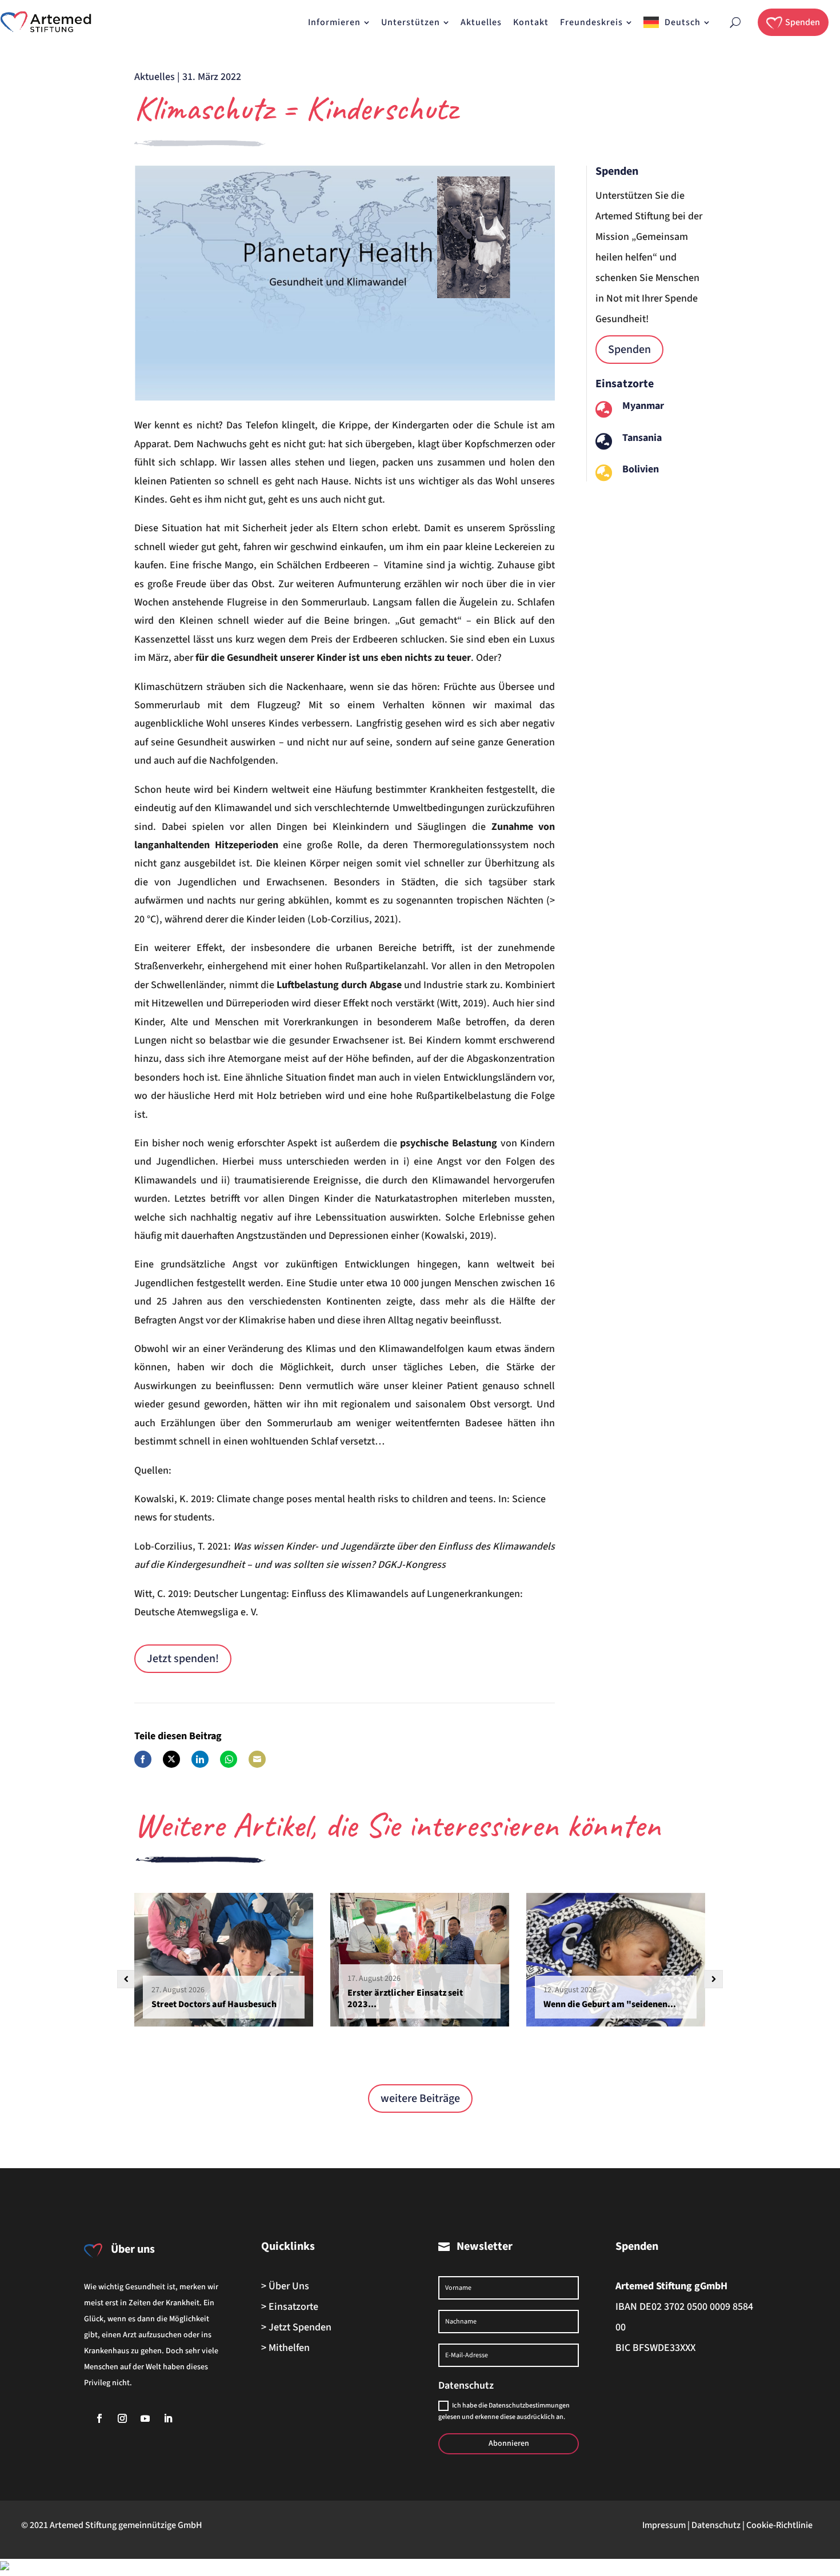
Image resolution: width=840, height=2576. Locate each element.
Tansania (642, 438)
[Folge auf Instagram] (122, 2418)
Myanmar (643, 406)
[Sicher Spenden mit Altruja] (5, 2567)
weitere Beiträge (420, 2098)
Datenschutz (716, 2525)
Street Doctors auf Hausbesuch (214, 2004)
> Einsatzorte (290, 2307)
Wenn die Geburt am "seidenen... (610, 2004)
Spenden (629, 350)
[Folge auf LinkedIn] (168, 2418)
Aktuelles (155, 77)
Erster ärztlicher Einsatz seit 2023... (405, 1999)
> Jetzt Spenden (296, 2327)
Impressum (664, 2525)
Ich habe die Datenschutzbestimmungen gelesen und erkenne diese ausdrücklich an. (504, 2411)
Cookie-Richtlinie (779, 2525)
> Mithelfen (285, 2348)
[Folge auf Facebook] (99, 2418)
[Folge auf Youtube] (145, 2418)
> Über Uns (285, 2286)
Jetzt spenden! (183, 1659)
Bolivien (641, 469)
